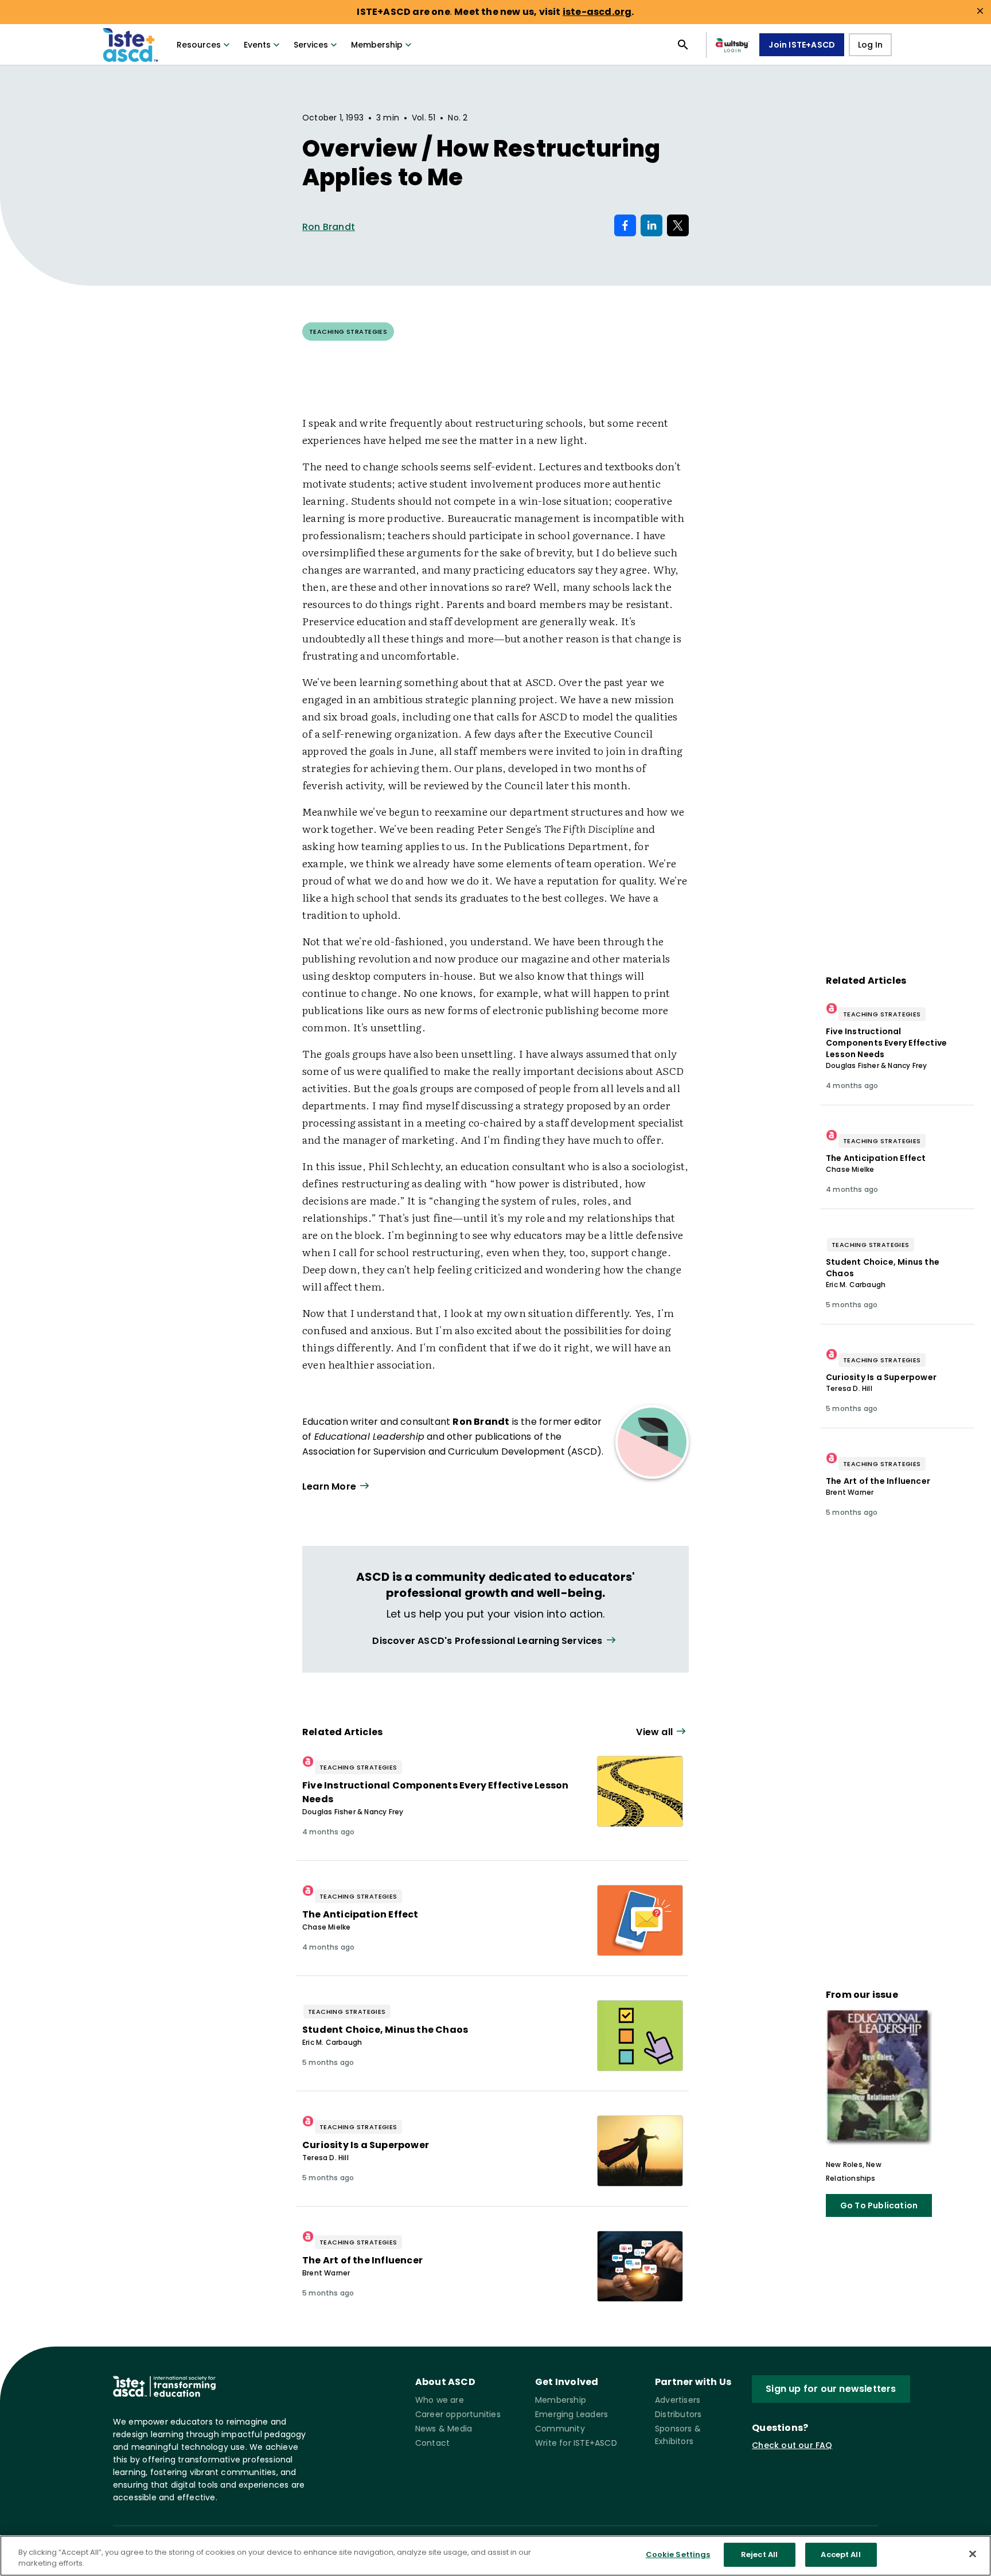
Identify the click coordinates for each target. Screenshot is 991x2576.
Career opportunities (458, 2414)
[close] (980, 11)
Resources (199, 45)
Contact (432, 2443)
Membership (377, 45)
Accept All (840, 2554)
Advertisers (678, 2400)
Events (257, 45)
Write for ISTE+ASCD (576, 2443)
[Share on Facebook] (625, 225)
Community (560, 2429)
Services (311, 45)
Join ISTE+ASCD (802, 45)
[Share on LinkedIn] (651, 225)
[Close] (973, 2554)
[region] (495, 2556)
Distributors (678, 2414)
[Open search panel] (683, 45)
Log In (870, 45)
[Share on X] (678, 225)
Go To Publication (879, 2205)
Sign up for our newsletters (831, 2389)
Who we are (440, 2400)
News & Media (444, 2429)
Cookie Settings (678, 2554)
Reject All (759, 2554)
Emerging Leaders (571, 2414)
